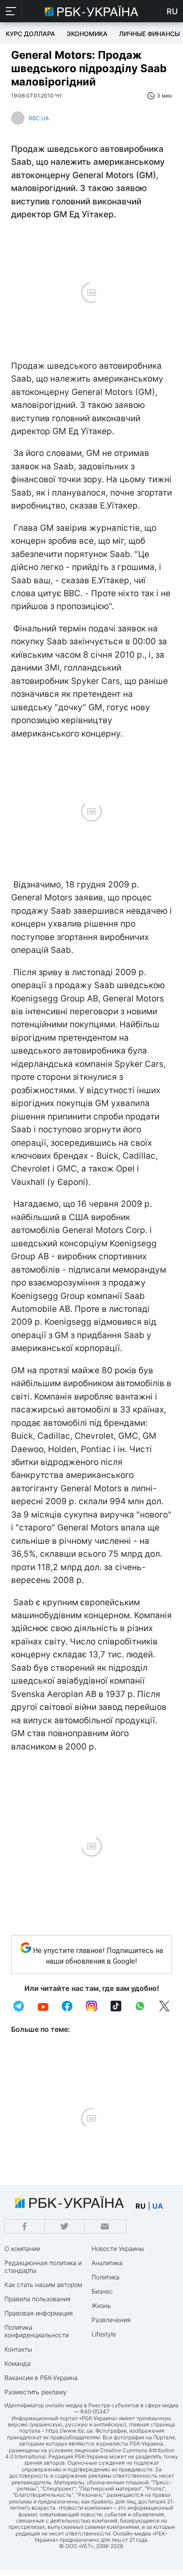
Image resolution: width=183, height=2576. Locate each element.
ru (141, 2206)
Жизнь (101, 2305)
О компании (22, 2248)
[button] (11, 11)
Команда (18, 2363)
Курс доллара (30, 34)
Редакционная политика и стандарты (43, 2267)
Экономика (87, 34)
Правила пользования (38, 2299)
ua (158, 2206)
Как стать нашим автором (43, 2285)
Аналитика (107, 2263)
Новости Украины (118, 2248)
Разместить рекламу (36, 2392)
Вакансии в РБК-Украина (41, 2378)
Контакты (18, 2349)
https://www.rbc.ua (69, 2431)
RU (172, 11)
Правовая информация (39, 2313)
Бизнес (102, 2291)
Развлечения (111, 2320)
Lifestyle (104, 2334)
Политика (105, 2277)
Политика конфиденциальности (37, 2331)
